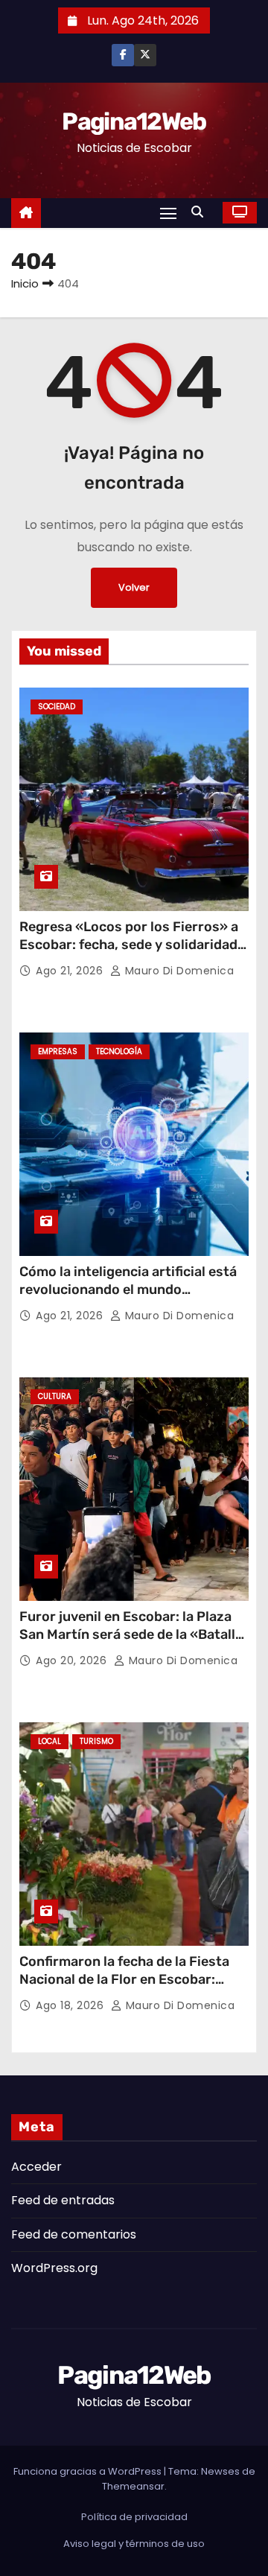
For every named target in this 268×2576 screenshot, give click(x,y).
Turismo (96, 1741)
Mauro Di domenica (178, 971)
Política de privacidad (134, 2517)
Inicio (25, 283)
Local (50, 1741)
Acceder (36, 2167)
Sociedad (57, 707)
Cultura (55, 1396)
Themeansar (133, 2486)
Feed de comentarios (74, 2234)
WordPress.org (54, 2268)
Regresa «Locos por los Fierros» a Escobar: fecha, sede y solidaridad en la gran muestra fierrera (129, 945)
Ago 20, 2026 (73, 1660)
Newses (220, 2471)
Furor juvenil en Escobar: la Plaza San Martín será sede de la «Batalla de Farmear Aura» (131, 1634)
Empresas (58, 1051)
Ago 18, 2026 (71, 2005)
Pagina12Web (134, 121)
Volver (134, 587)
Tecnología (119, 1051)
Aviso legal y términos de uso (134, 2544)
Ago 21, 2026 (71, 971)
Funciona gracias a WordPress (89, 2471)
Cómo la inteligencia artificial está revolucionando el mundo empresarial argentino (128, 1289)
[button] (201, 212)
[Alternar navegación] (168, 213)
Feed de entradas (63, 2200)
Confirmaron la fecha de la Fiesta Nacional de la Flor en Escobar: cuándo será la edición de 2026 (124, 1979)
